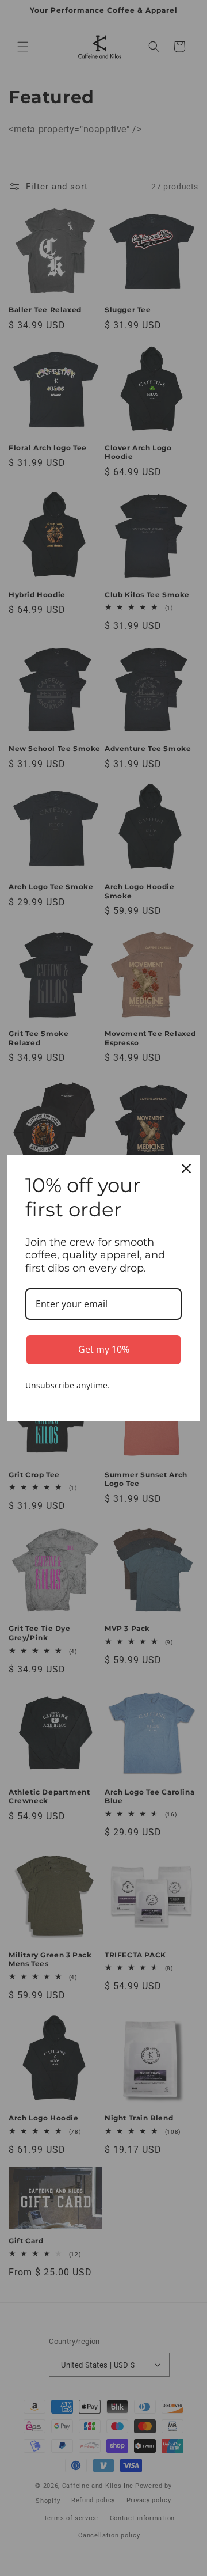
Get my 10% (104, 1349)
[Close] (186, 1169)
